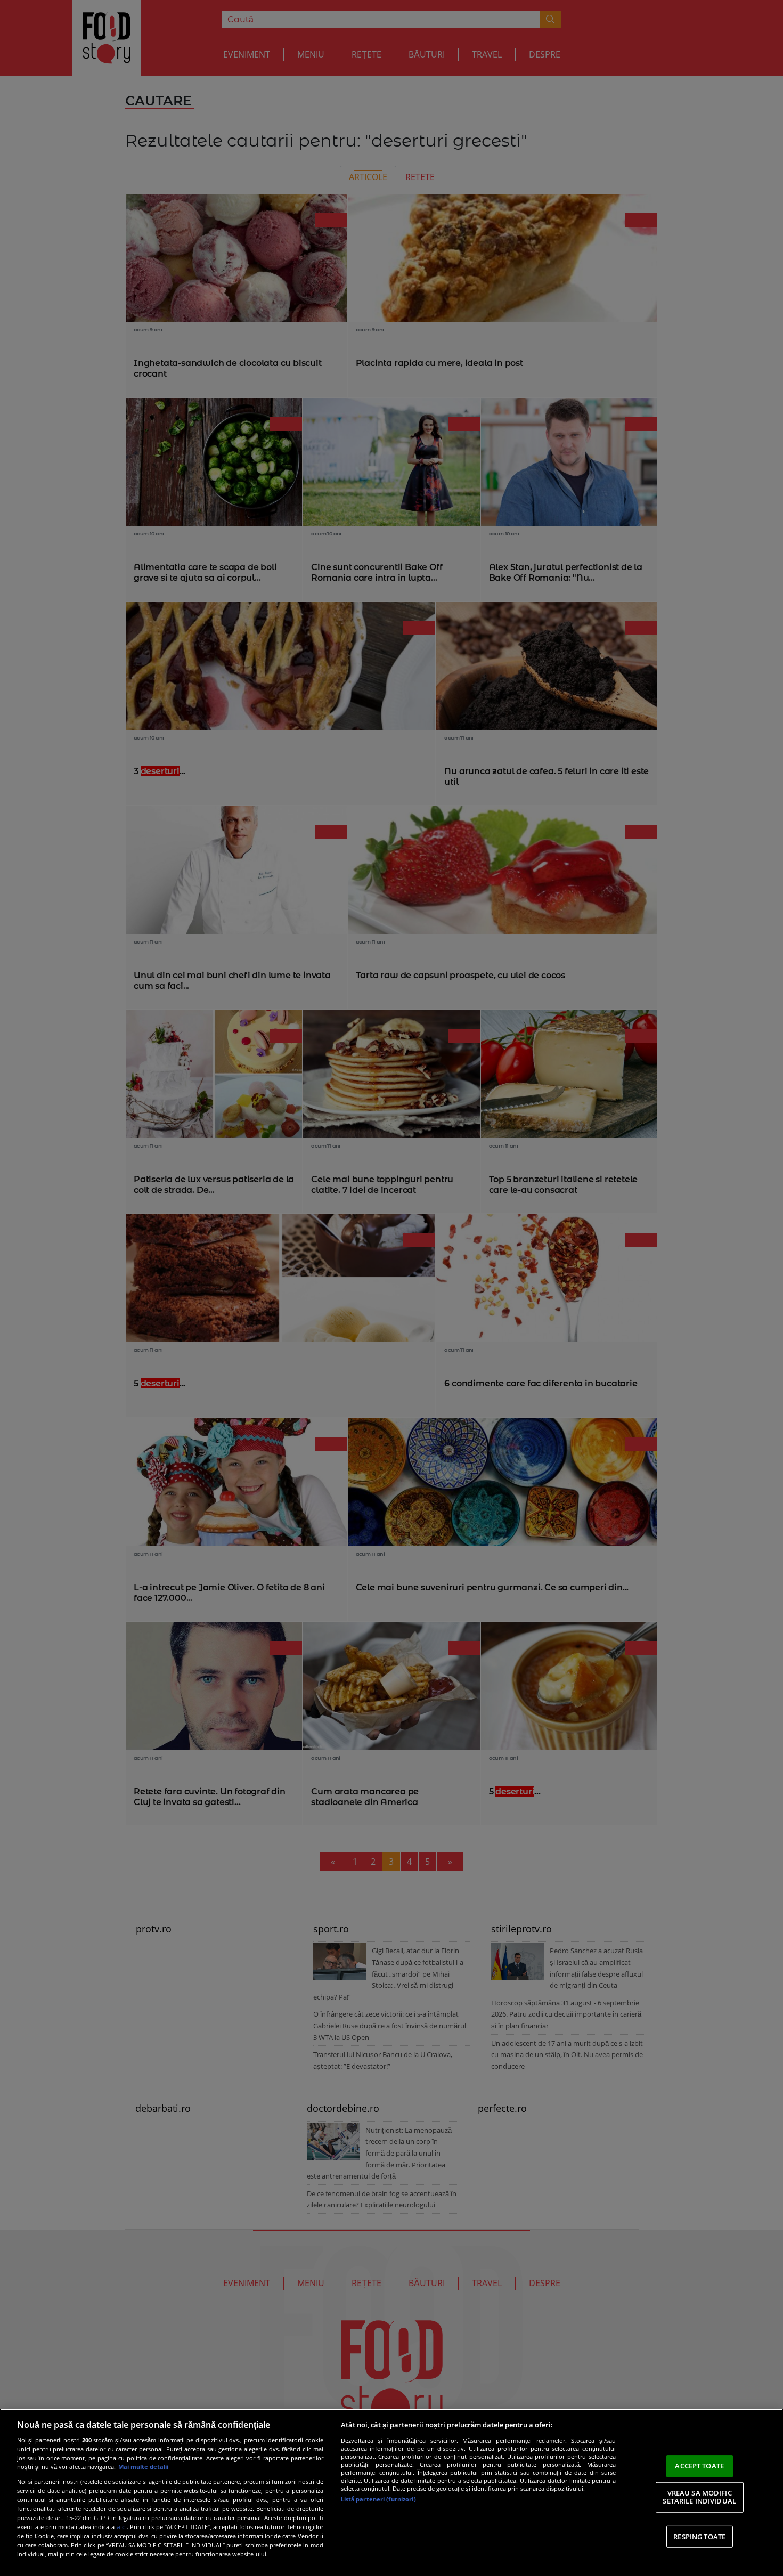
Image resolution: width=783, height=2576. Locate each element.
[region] (391, 2492)
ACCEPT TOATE (699, 2466)
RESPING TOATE (699, 2537)
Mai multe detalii (143, 2467)
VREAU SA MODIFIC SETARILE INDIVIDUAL (699, 2497)
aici (122, 2527)
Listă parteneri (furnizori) (378, 2499)
